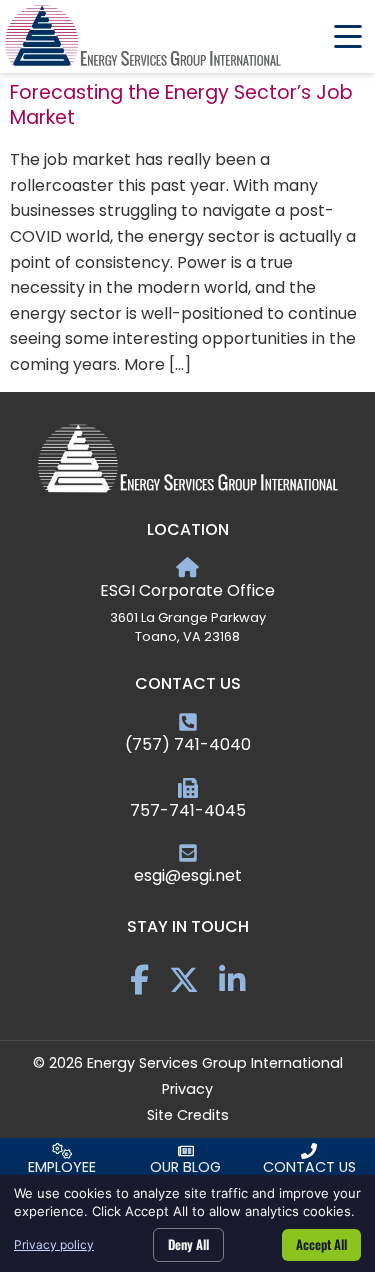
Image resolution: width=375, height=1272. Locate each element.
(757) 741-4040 (188, 744)
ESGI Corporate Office (187, 590)
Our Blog (185, 1167)
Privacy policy (54, 1244)
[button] (348, 37)
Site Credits (188, 1115)
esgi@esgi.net (188, 875)
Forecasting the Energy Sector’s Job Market (181, 105)
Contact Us (309, 1167)
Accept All (321, 1244)
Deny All (188, 1244)
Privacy (187, 1089)
